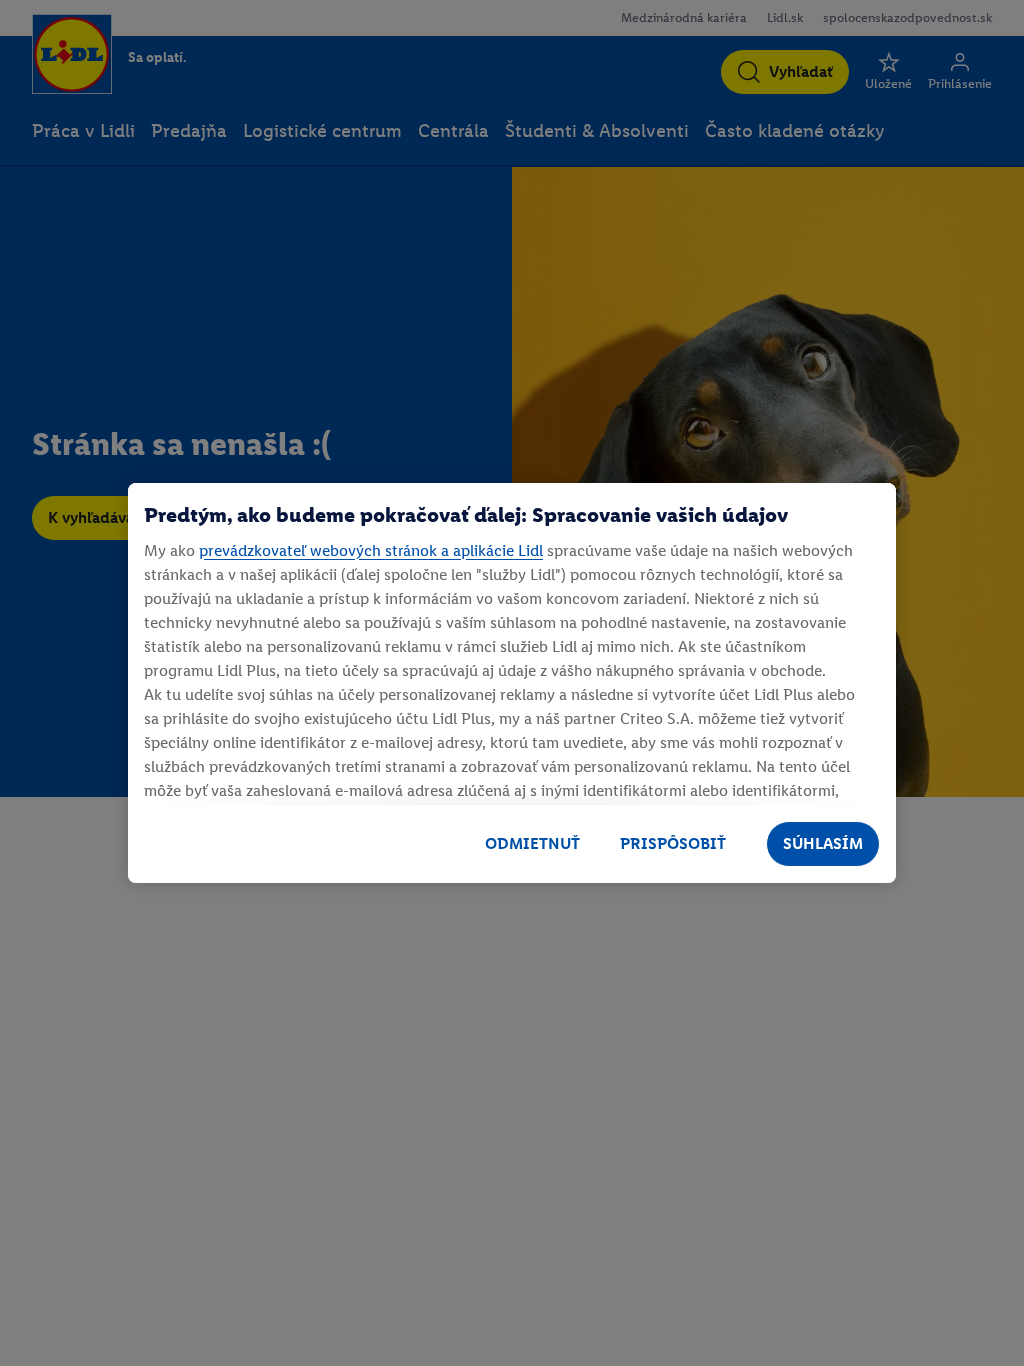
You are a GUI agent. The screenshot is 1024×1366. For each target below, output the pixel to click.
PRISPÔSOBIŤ (673, 843)
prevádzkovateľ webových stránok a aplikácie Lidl (371, 550)
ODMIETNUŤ (532, 843)
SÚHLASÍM (823, 843)
